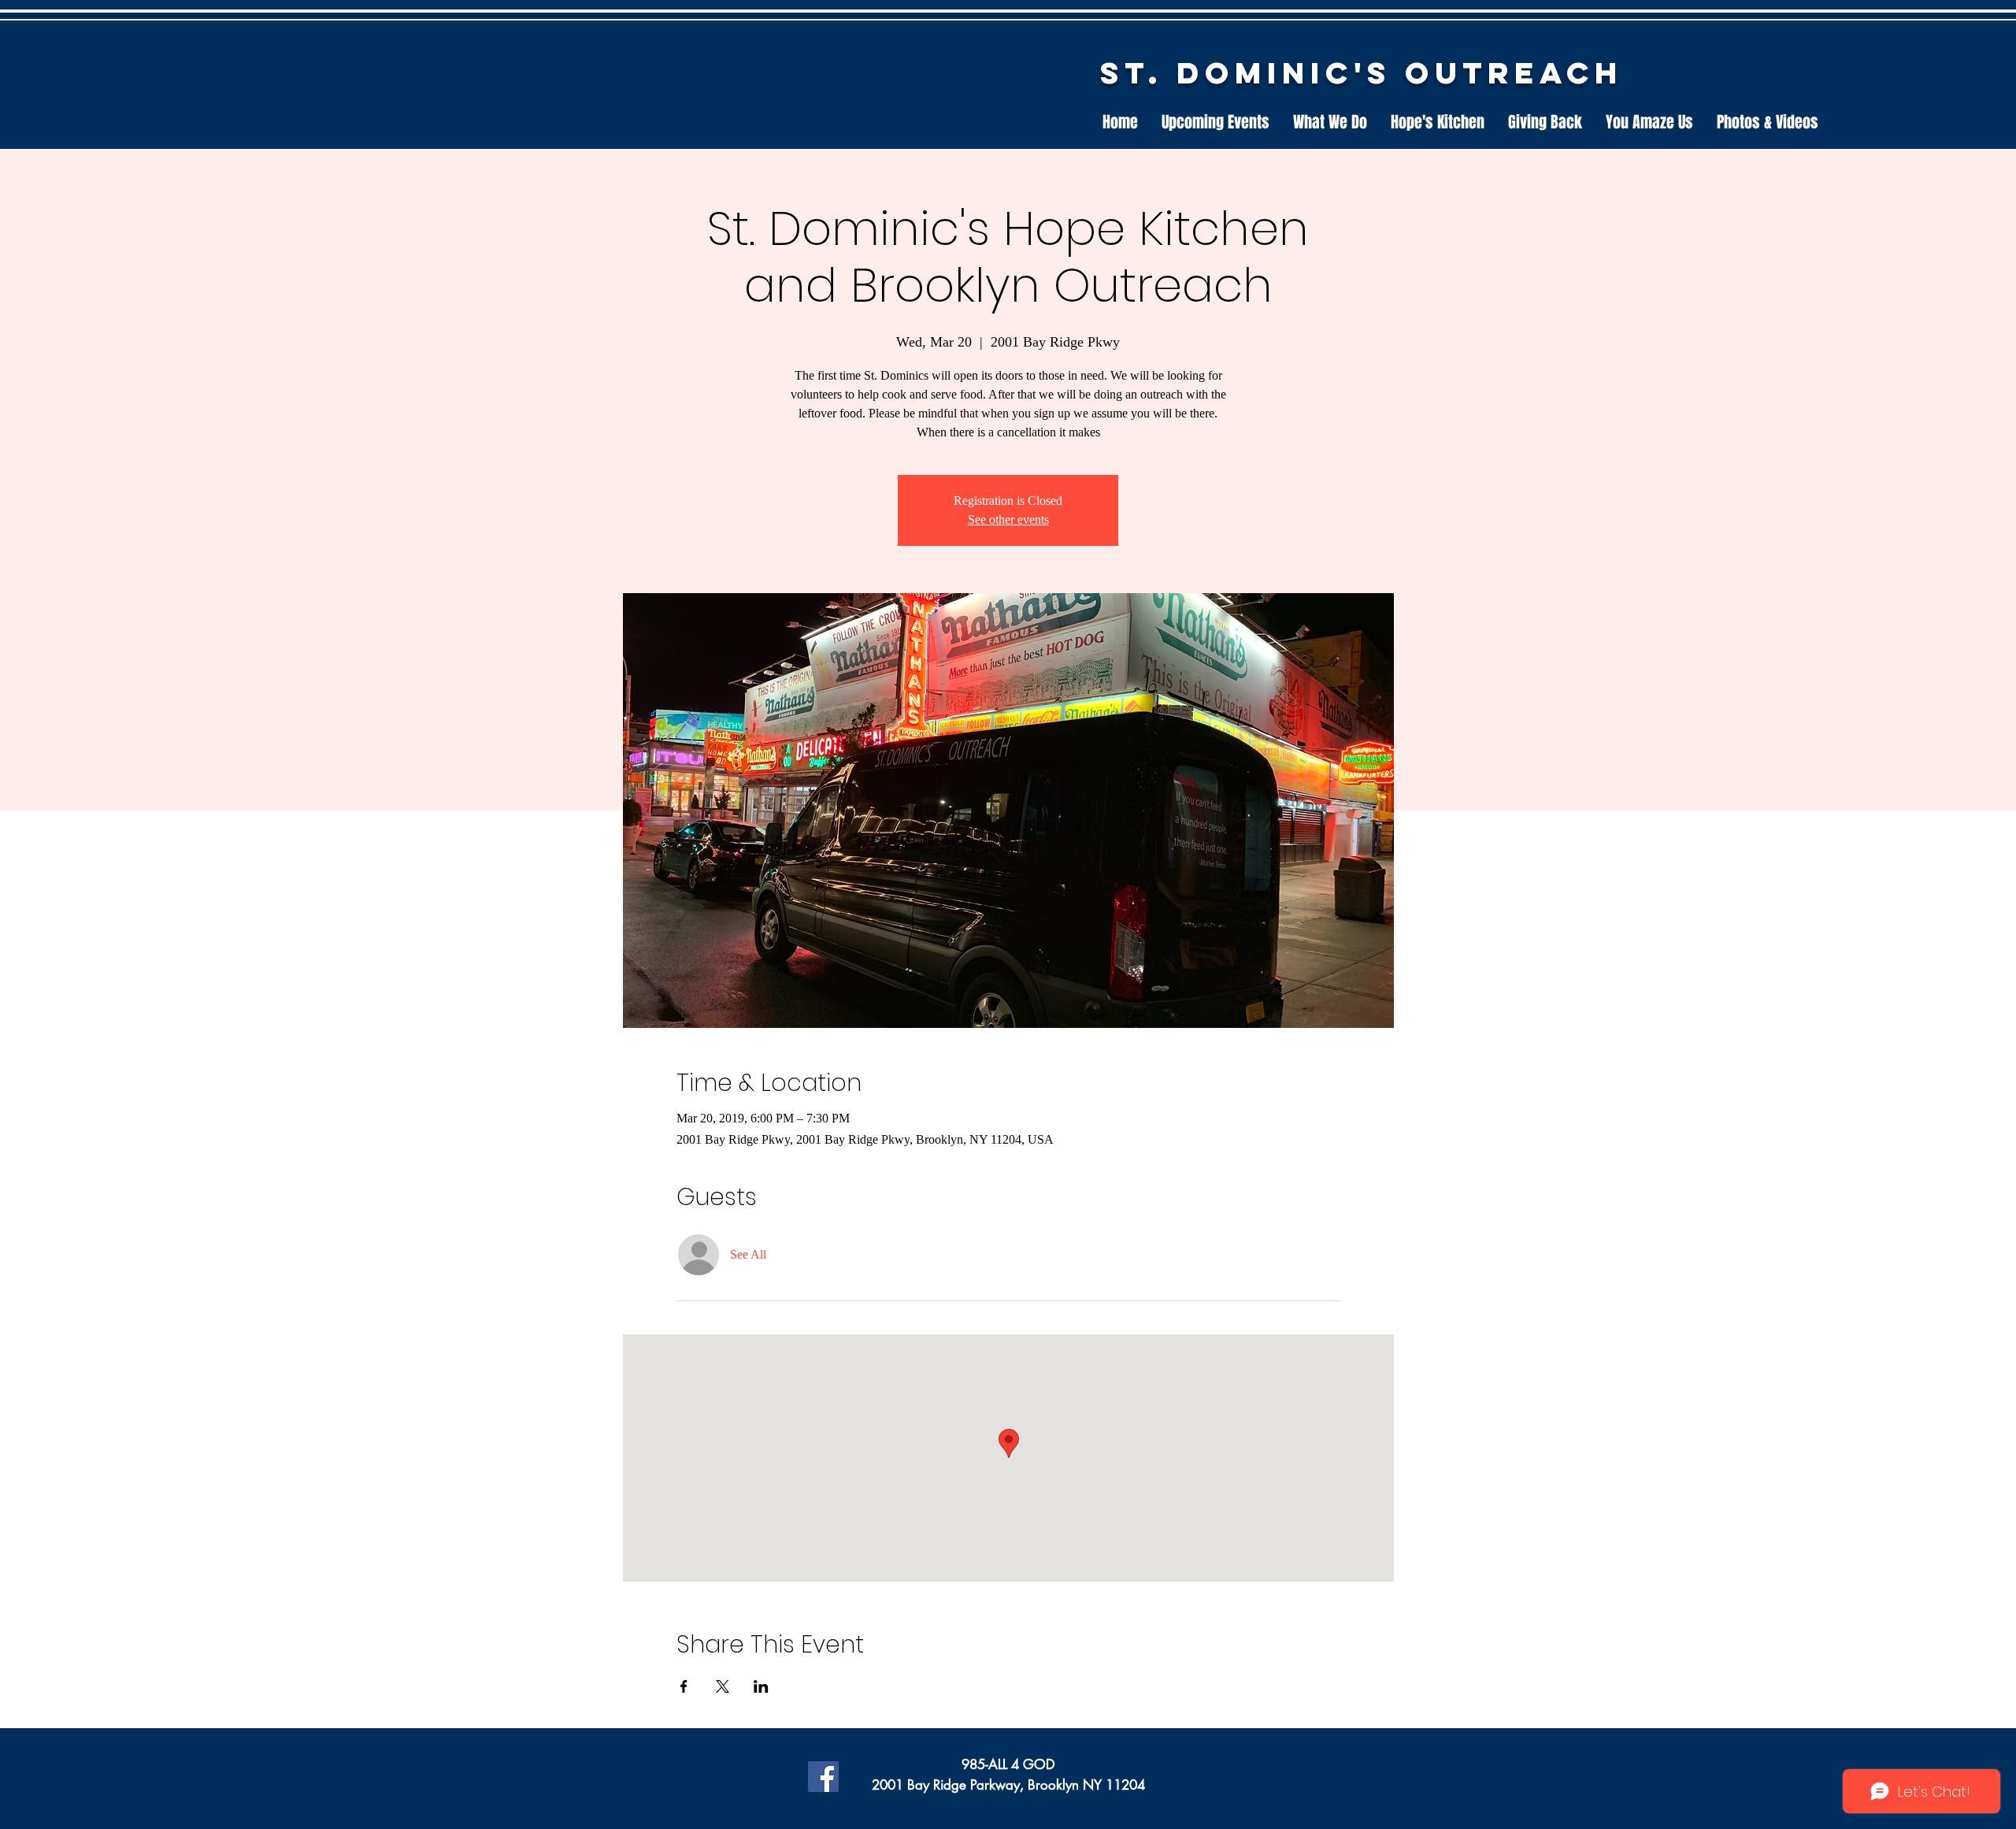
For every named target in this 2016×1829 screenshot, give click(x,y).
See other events (1008, 519)
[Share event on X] (723, 1686)
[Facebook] (823, 1777)
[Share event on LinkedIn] (761, 1686)
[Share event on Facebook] (684, 1686)
